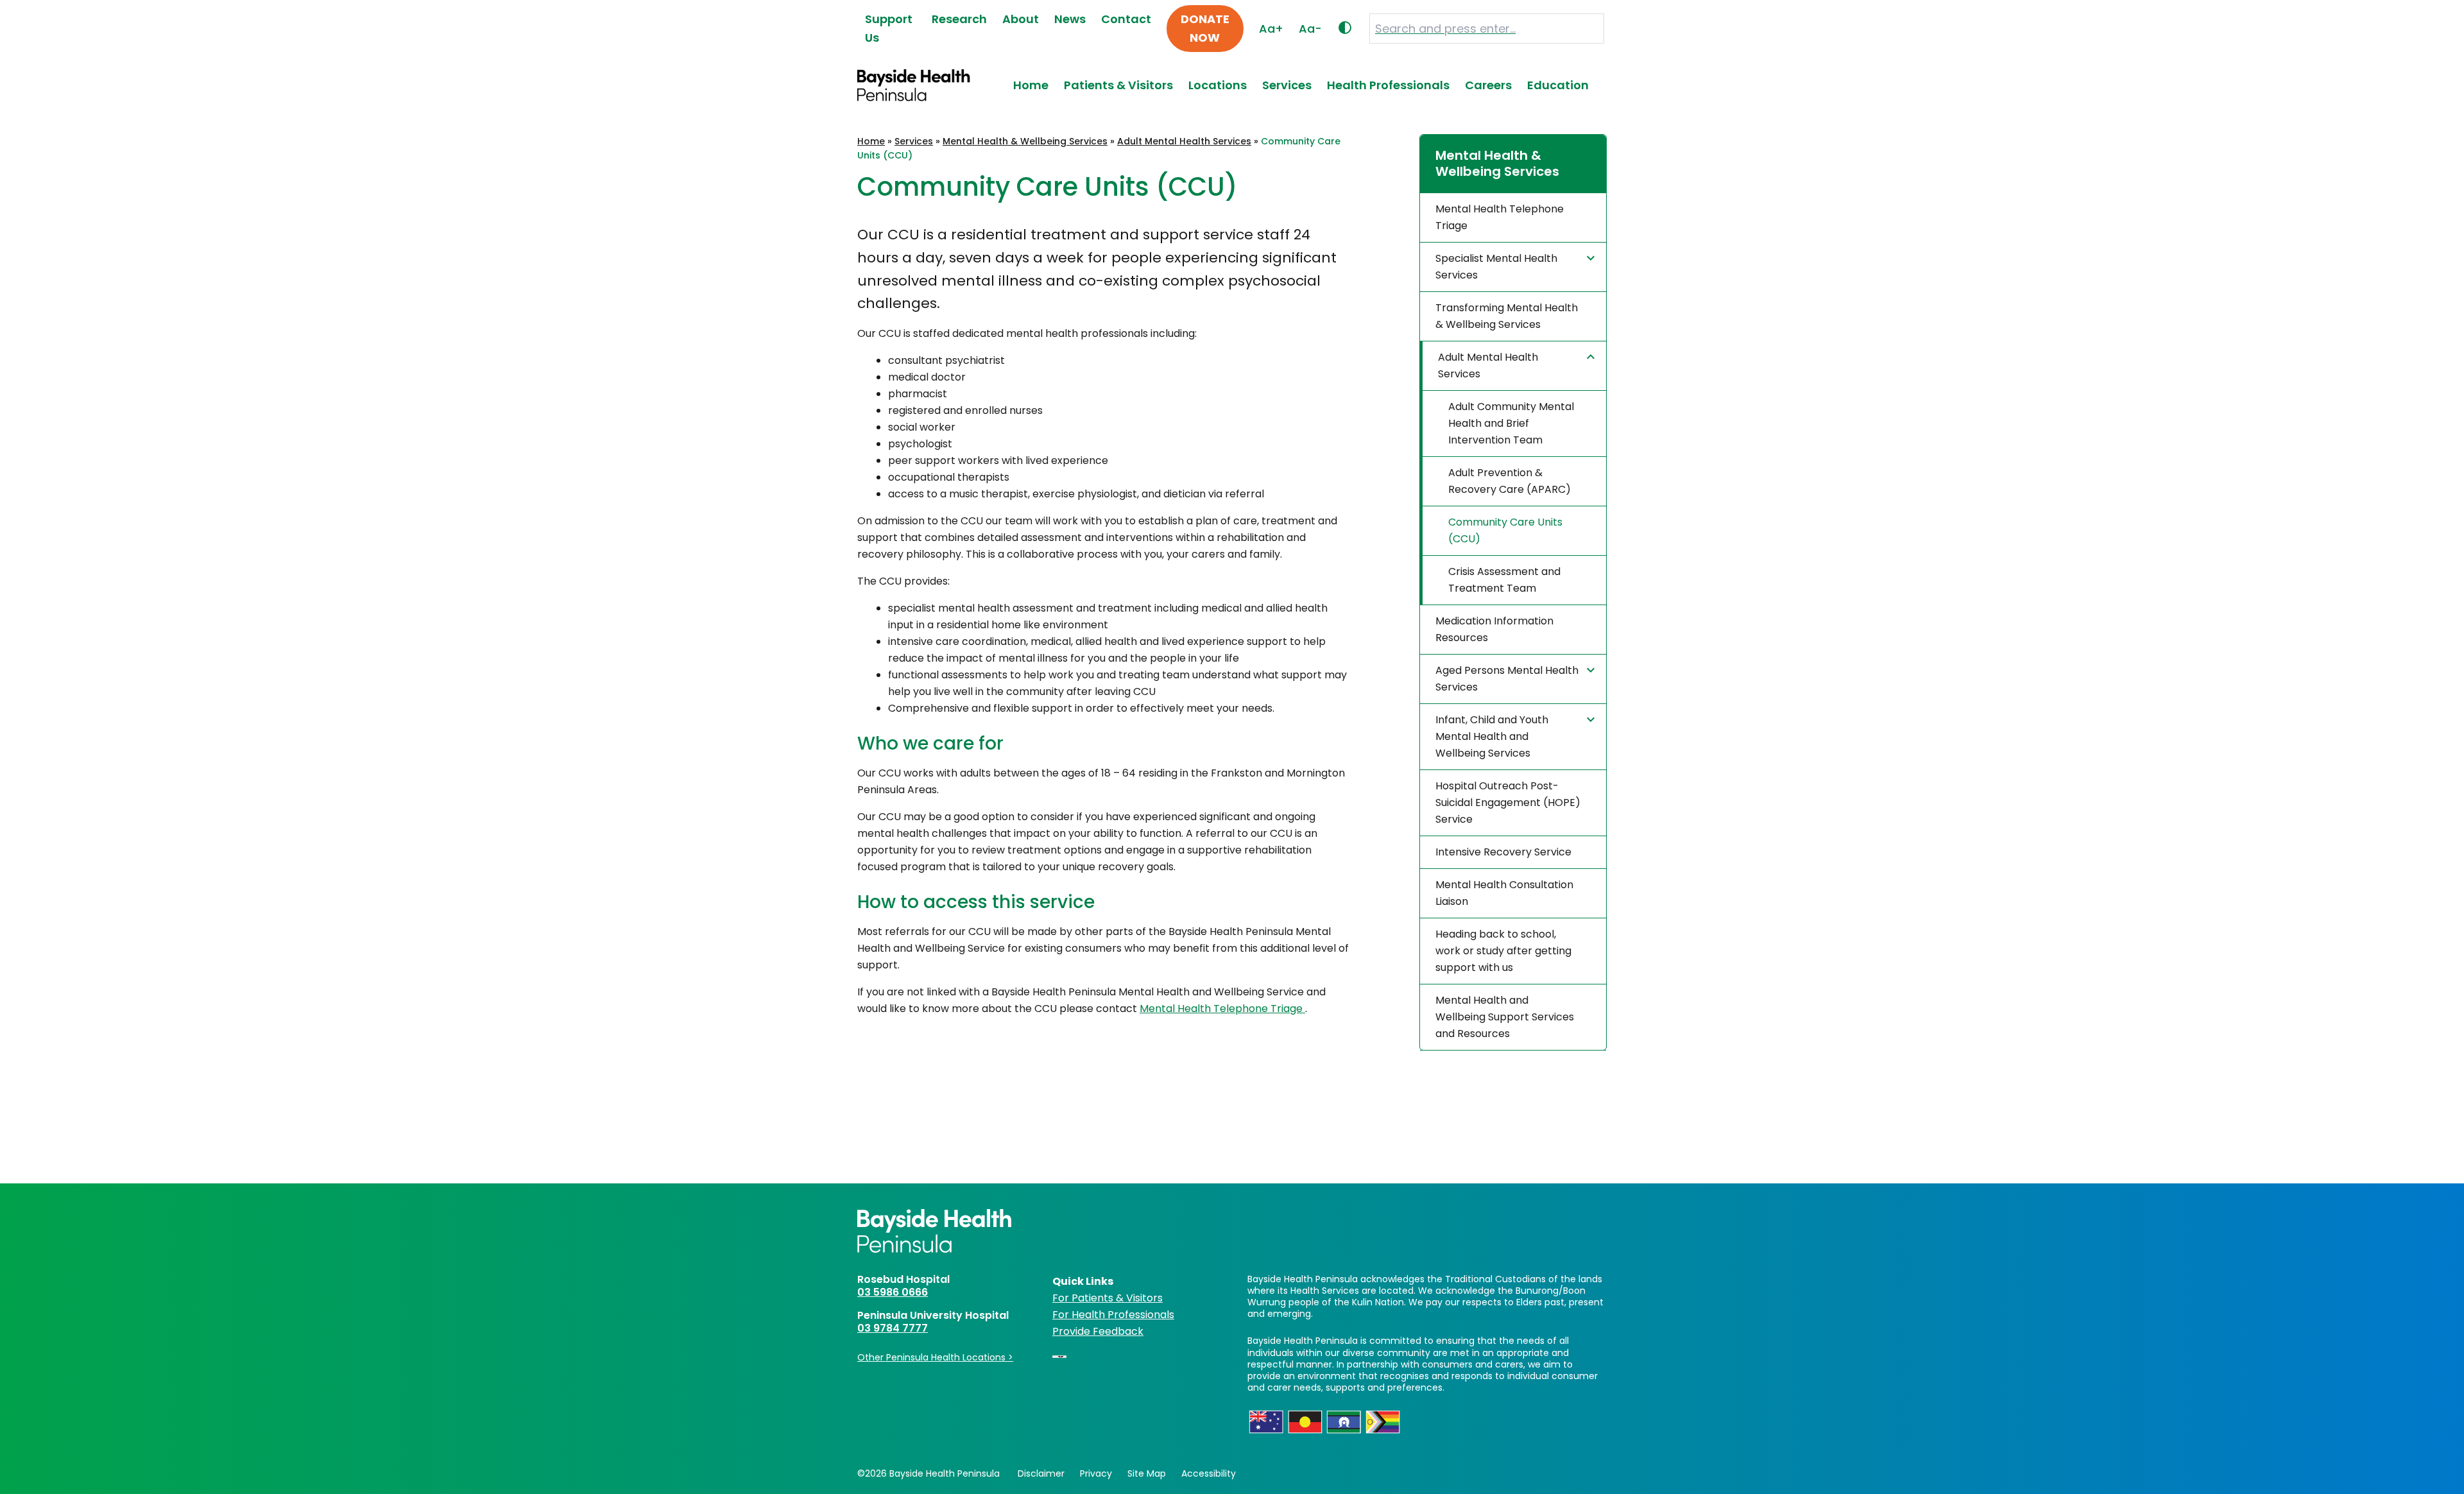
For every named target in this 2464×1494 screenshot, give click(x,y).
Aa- (1310, 29)
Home (1031, 85)
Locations (1218, 85)
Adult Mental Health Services (1184, 141)
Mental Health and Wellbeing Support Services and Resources (1505, 1017)
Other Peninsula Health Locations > (935, 1357)
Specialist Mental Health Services (1496, 267)
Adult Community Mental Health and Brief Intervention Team (1511, 423)
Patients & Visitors (1118, 85)
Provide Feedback (1098, 1331)
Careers (1488, 85)
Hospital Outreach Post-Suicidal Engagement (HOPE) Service (1508, 803)
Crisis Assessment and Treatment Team (1504, 580)
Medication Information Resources (1494, 629)
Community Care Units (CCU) (1505, 530)
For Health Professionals (1113, 1315)
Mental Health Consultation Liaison (1504, 893)
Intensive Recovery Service (1503, 852)
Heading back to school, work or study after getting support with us (1503, 951)
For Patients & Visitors (1108, 1298)
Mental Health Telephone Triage (1222, 1009)
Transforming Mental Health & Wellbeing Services (1507, 316)
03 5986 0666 (893, 1292)
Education (1558, 85)
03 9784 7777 (893, 1328)
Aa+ (1271, 29)
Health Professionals (1388, 85)
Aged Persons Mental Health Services (1507, 679)
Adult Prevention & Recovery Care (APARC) (1510, 481)
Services (1287, 85)
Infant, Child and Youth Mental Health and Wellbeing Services (1492, 736)
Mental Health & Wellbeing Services (1025, 141)
